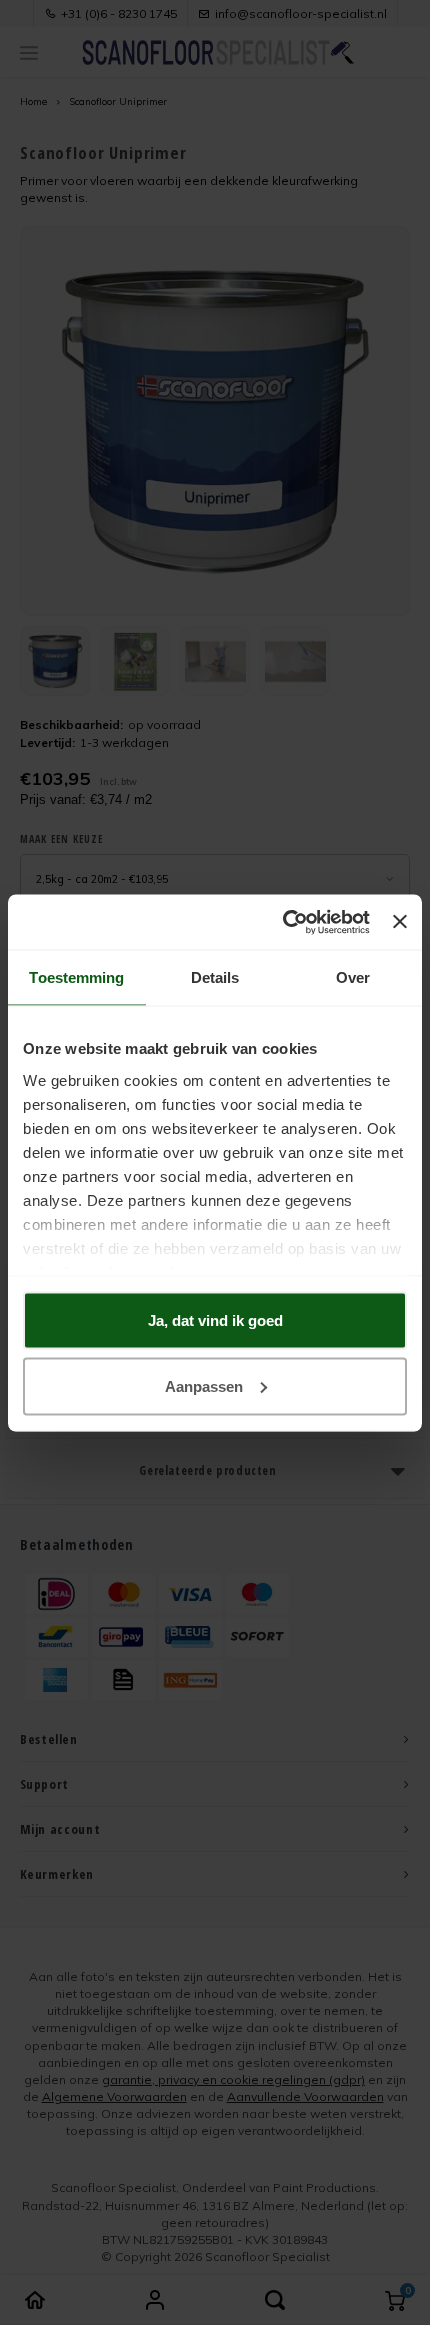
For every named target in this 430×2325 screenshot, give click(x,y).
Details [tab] (215, 977)
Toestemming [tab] (76, 977)
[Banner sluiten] (400, 922)
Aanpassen (204, 1385)
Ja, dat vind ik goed (215, 1320)
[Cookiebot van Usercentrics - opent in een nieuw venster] (283, 922)
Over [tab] (353, 977)
